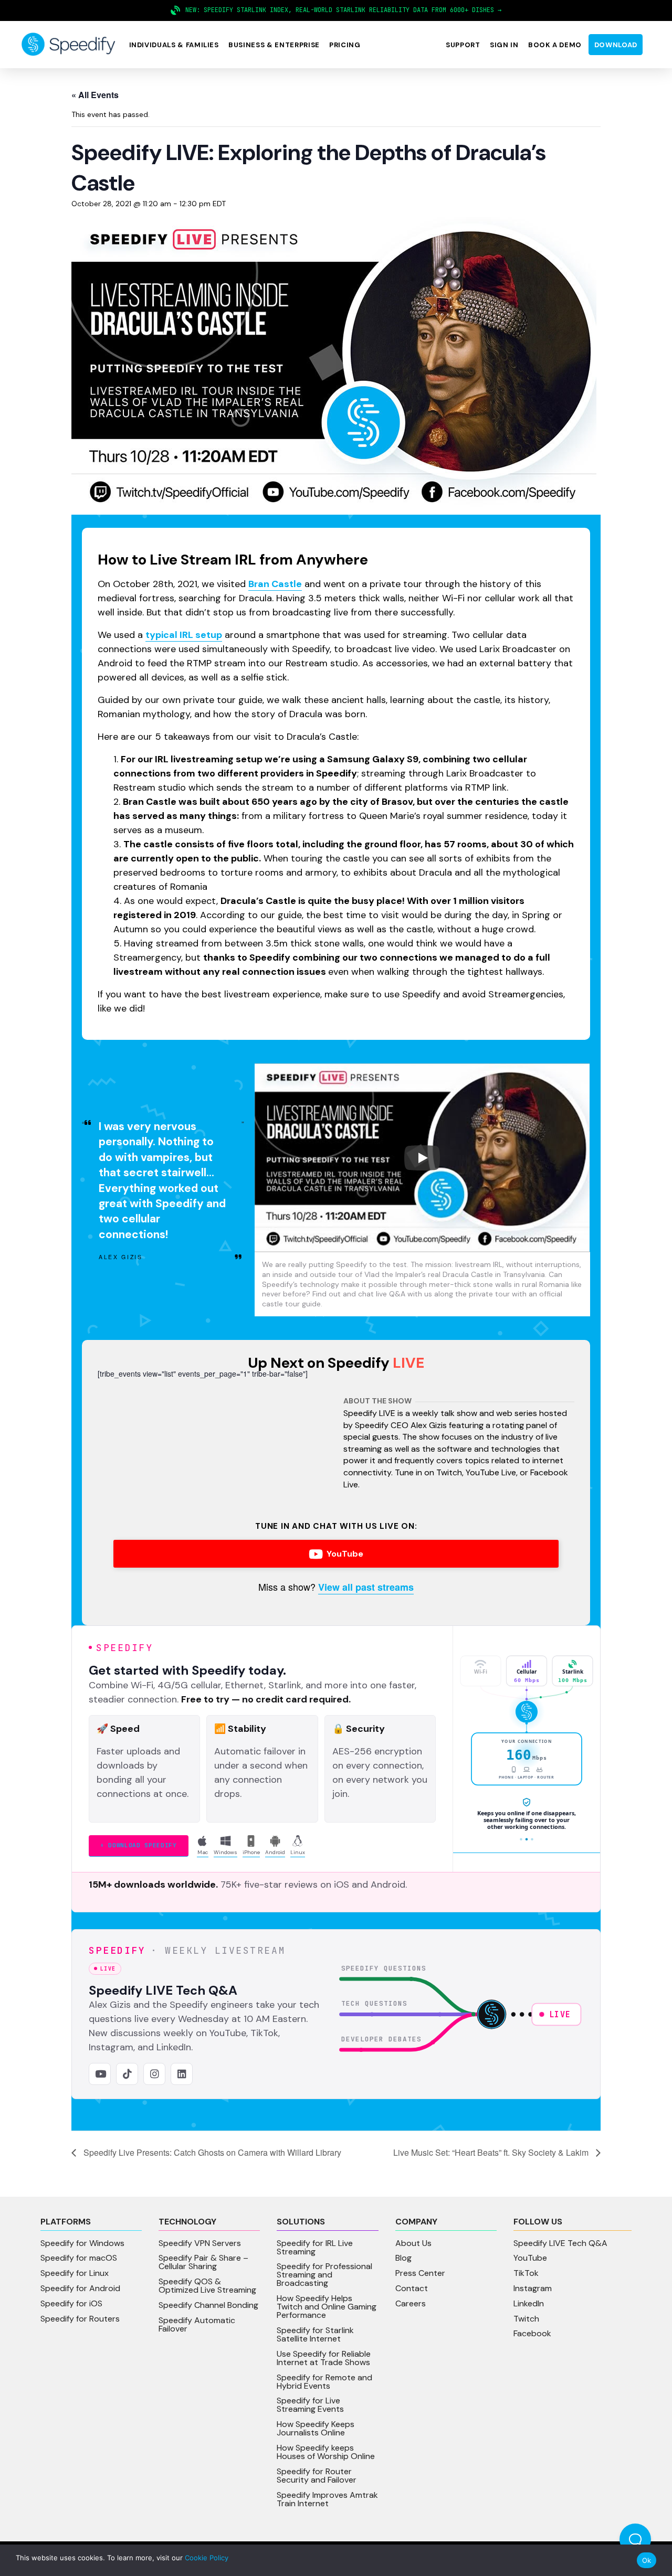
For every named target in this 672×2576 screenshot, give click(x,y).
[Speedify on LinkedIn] (182, 2074)
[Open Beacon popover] (635, 2539)
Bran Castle (275, 584)
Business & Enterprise (274, 45)
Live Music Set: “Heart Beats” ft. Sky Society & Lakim (492, 2152)
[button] (174, 45)
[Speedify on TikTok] (127, 2074)
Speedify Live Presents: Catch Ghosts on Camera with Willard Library (211, 2152)
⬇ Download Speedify (139, 1845)
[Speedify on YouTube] (100, 2074)
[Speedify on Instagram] (154, 2074)
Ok (647, 2560)
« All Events (95, 95)
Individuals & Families (174, 45)
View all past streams (366, 1587)
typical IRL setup (184, 635)
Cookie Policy (207, 2558)
